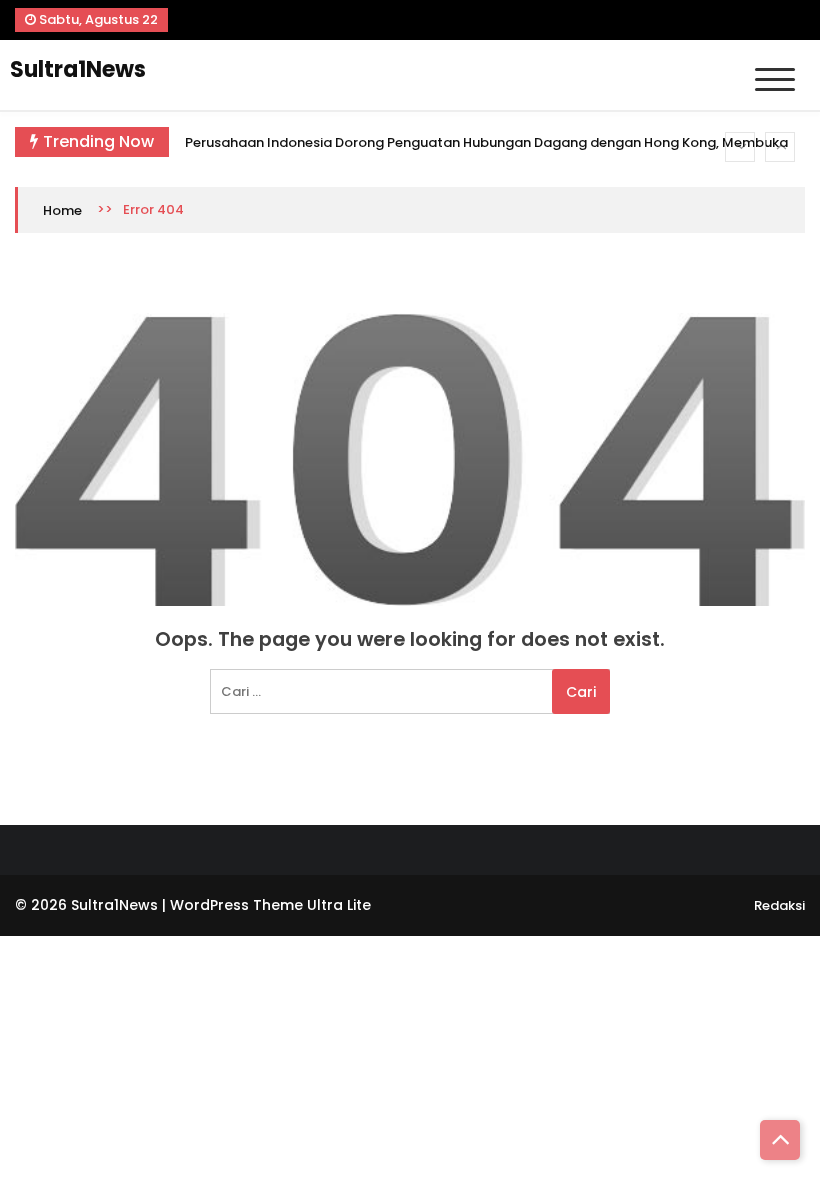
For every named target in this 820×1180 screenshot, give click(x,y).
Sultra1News (78, 69)
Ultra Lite (339, 905)
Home (62, 210)
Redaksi (779, 905)
